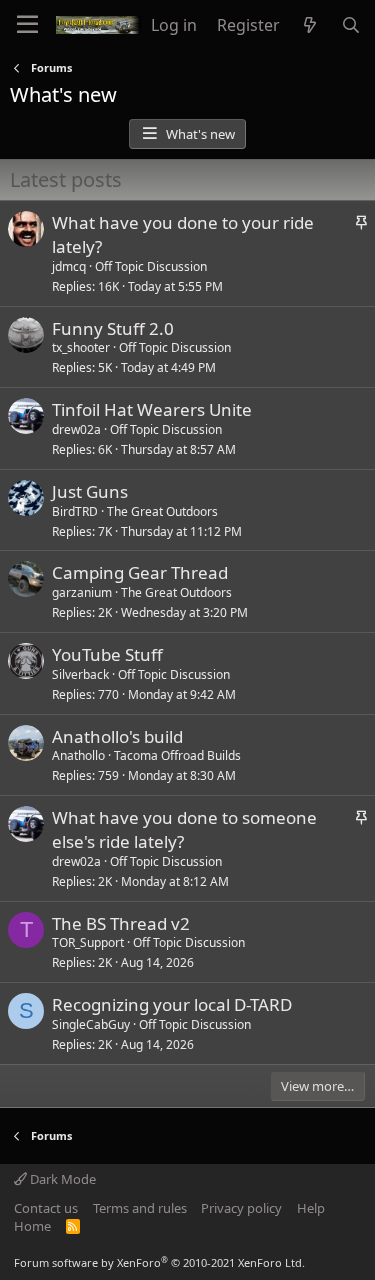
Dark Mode (61, 1179)
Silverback (80, 674)
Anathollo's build (117, 736)
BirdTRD (75, 511)
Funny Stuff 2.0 (113, 328)
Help (311, 1208)
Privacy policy (241, 1208)
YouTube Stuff (107, 654)
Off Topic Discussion (151, 266)
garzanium (82, 592)
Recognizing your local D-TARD (172, 1004)
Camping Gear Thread (140, 572)
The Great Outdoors (162, 511)
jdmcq (69, 266)
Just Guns (90, 491)
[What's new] (310, 25)
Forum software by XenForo (159, 1262)
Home (32, 1226)
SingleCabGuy (91, 1024)
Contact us (46, 1208)
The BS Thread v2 (121, 923)
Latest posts (66, 179)
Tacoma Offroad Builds (177, 755)
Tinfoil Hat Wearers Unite (152, 409)
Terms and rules (140, 1208)
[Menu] (27, 25)
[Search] (350, 25)
